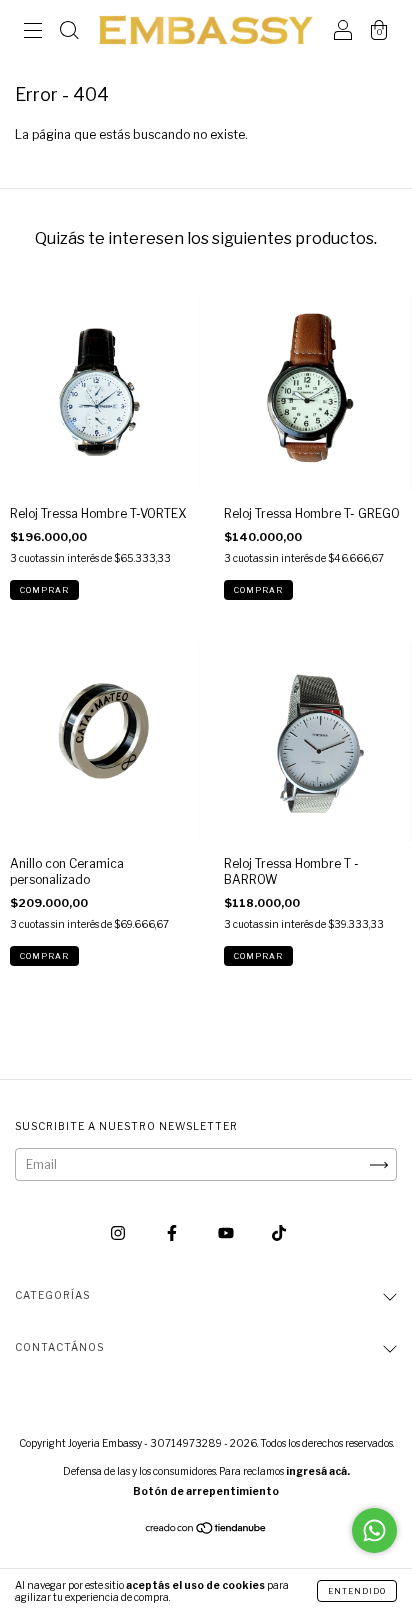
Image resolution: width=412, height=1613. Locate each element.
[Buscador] (69, 32)
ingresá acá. (318, 1471)
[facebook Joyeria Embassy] (173, 1233)
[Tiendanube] (206, 1530)
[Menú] (33, 32)
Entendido (357, 1591)
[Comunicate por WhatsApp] (374, 1530)
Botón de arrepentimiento (206, 1491)
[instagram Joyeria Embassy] (119, 1233)
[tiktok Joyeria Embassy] (279, 1233)
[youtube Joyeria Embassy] (227, 1233)
